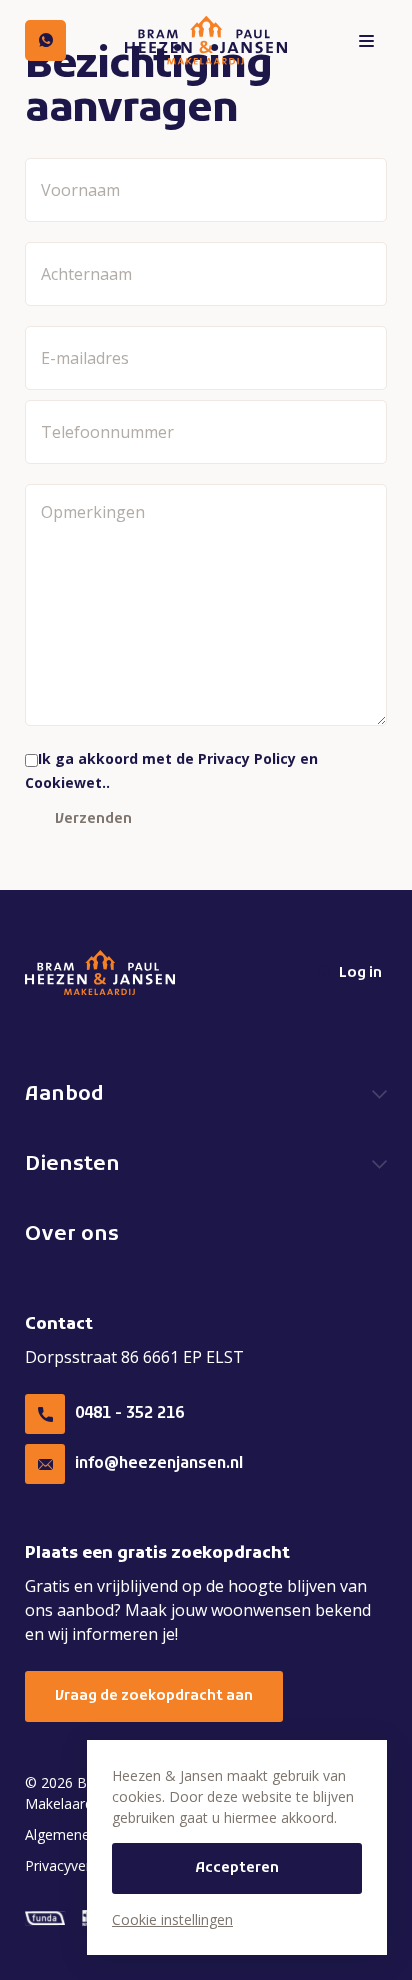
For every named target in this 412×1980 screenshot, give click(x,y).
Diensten (72, 1165)
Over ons (72, 1235)
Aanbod (64, 1095)
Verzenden (93, 819)
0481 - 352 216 (129, 1414)
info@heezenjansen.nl (159, 1464)
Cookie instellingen (172, 1919)
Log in (360, 973)
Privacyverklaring (79, 1865)
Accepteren (237, 1868)
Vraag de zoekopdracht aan (154, 1696)
